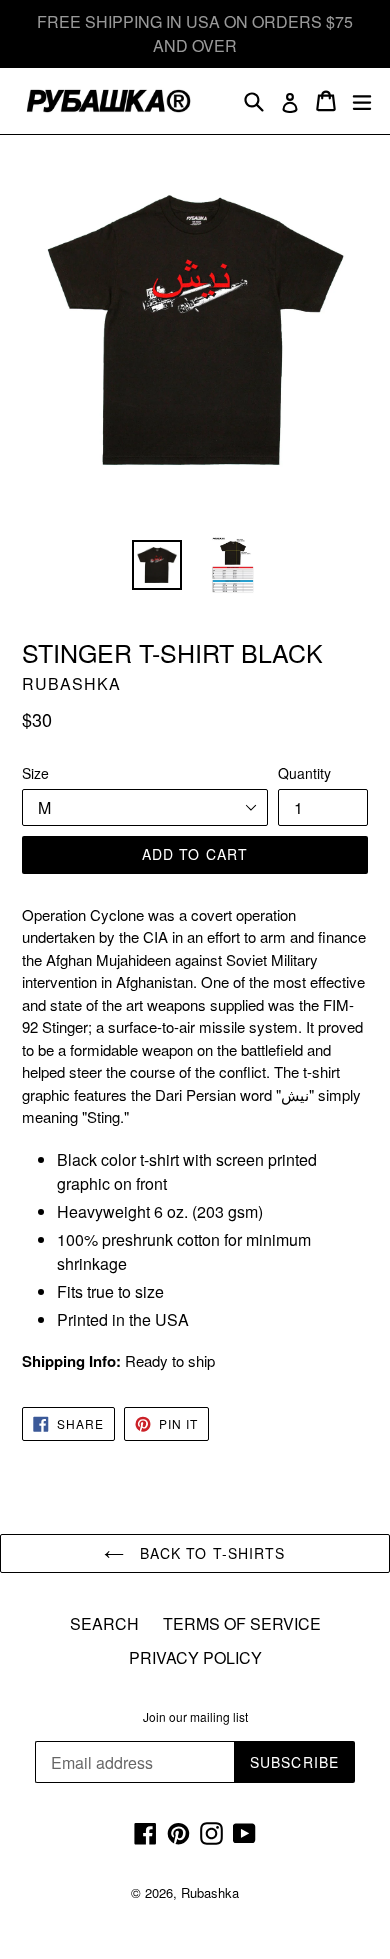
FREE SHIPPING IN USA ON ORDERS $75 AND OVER (195, 33)
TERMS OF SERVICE (242, 1623)
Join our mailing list (195, 1717)
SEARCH (104, 1623)
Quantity (304, 773)
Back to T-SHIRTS (209, 1553)
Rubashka (210, 1892)
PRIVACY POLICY (195, 1657)
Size (35, 773)
